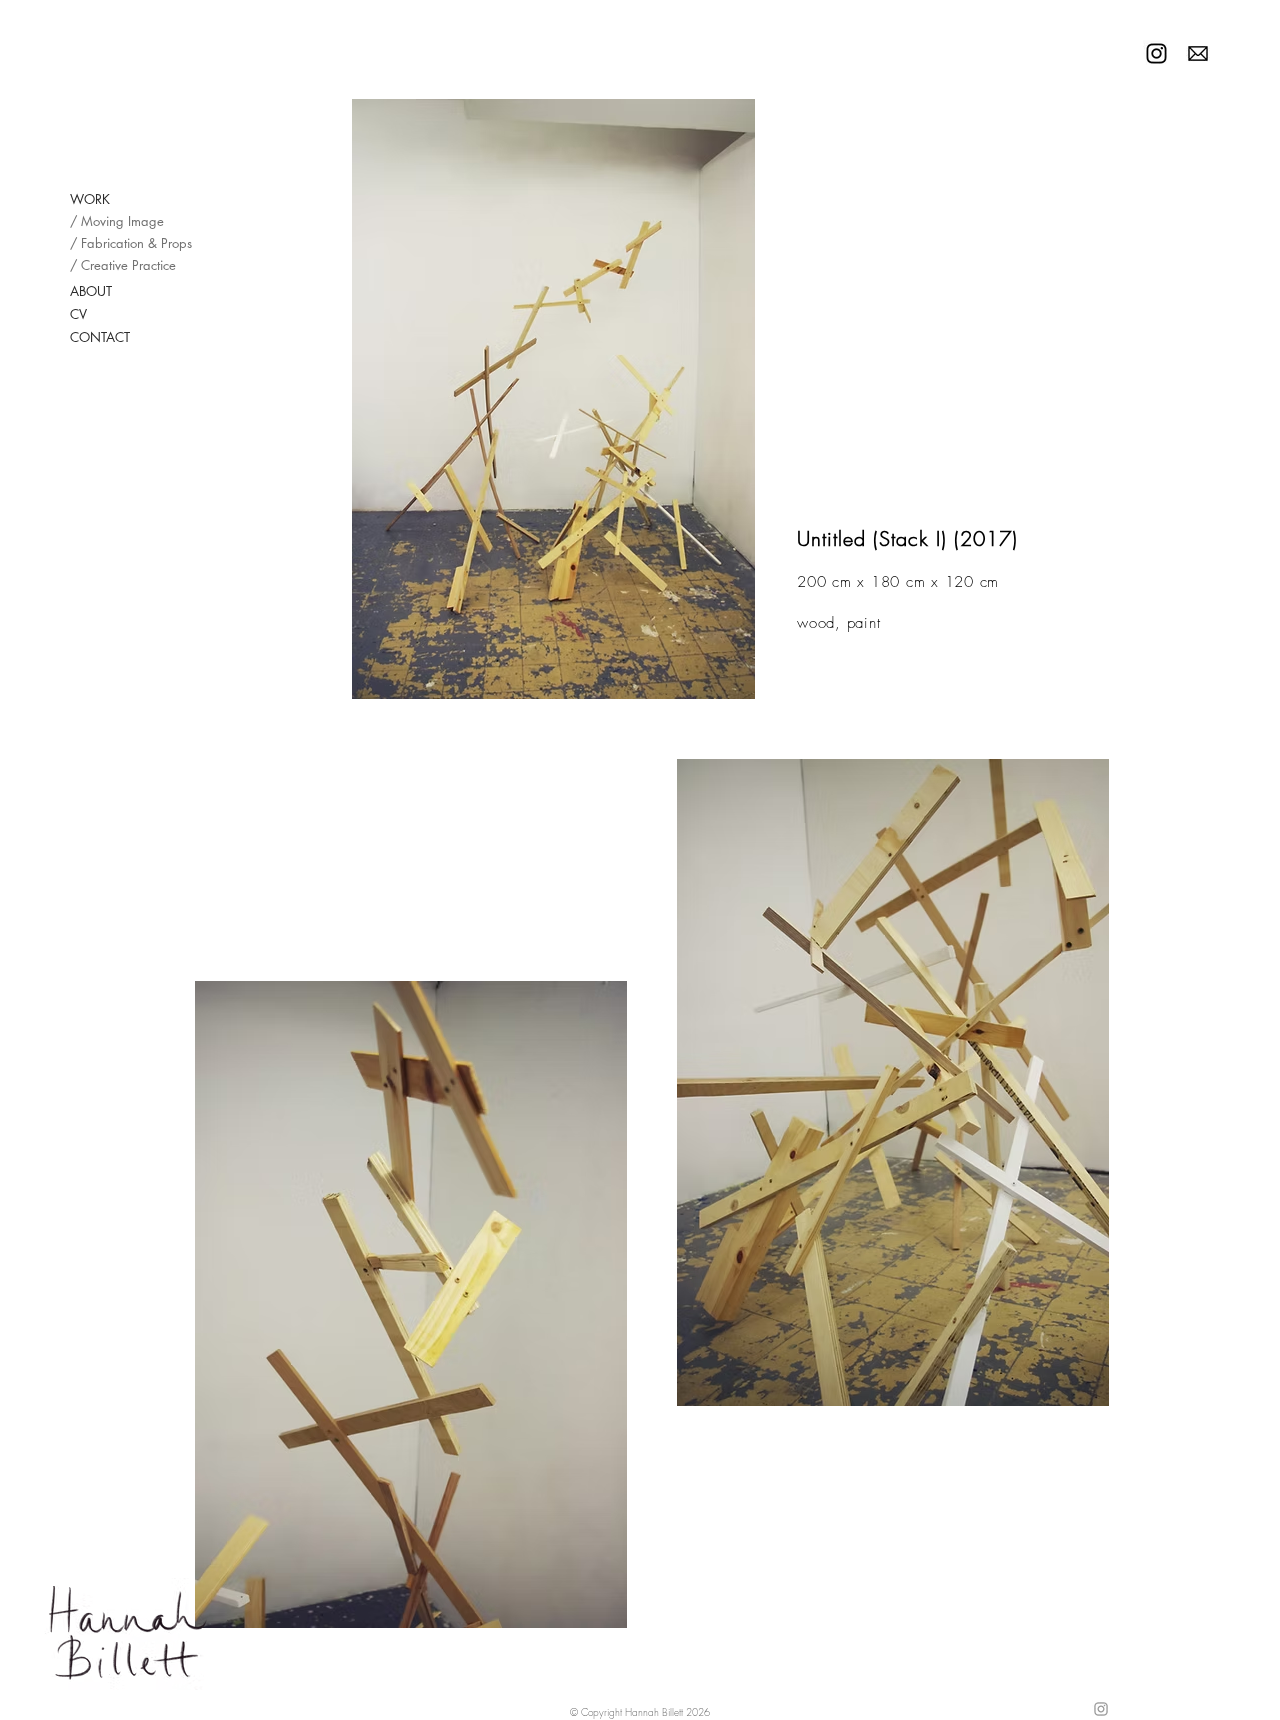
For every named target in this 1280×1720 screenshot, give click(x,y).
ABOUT (91, 291)
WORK (90, 199)
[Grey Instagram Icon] (1101, 1709)
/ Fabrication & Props (114, 243)
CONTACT (100, 337)
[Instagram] (1156, 53)
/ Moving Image (114, 221)
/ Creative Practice (114, 265)
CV (78, 314)
